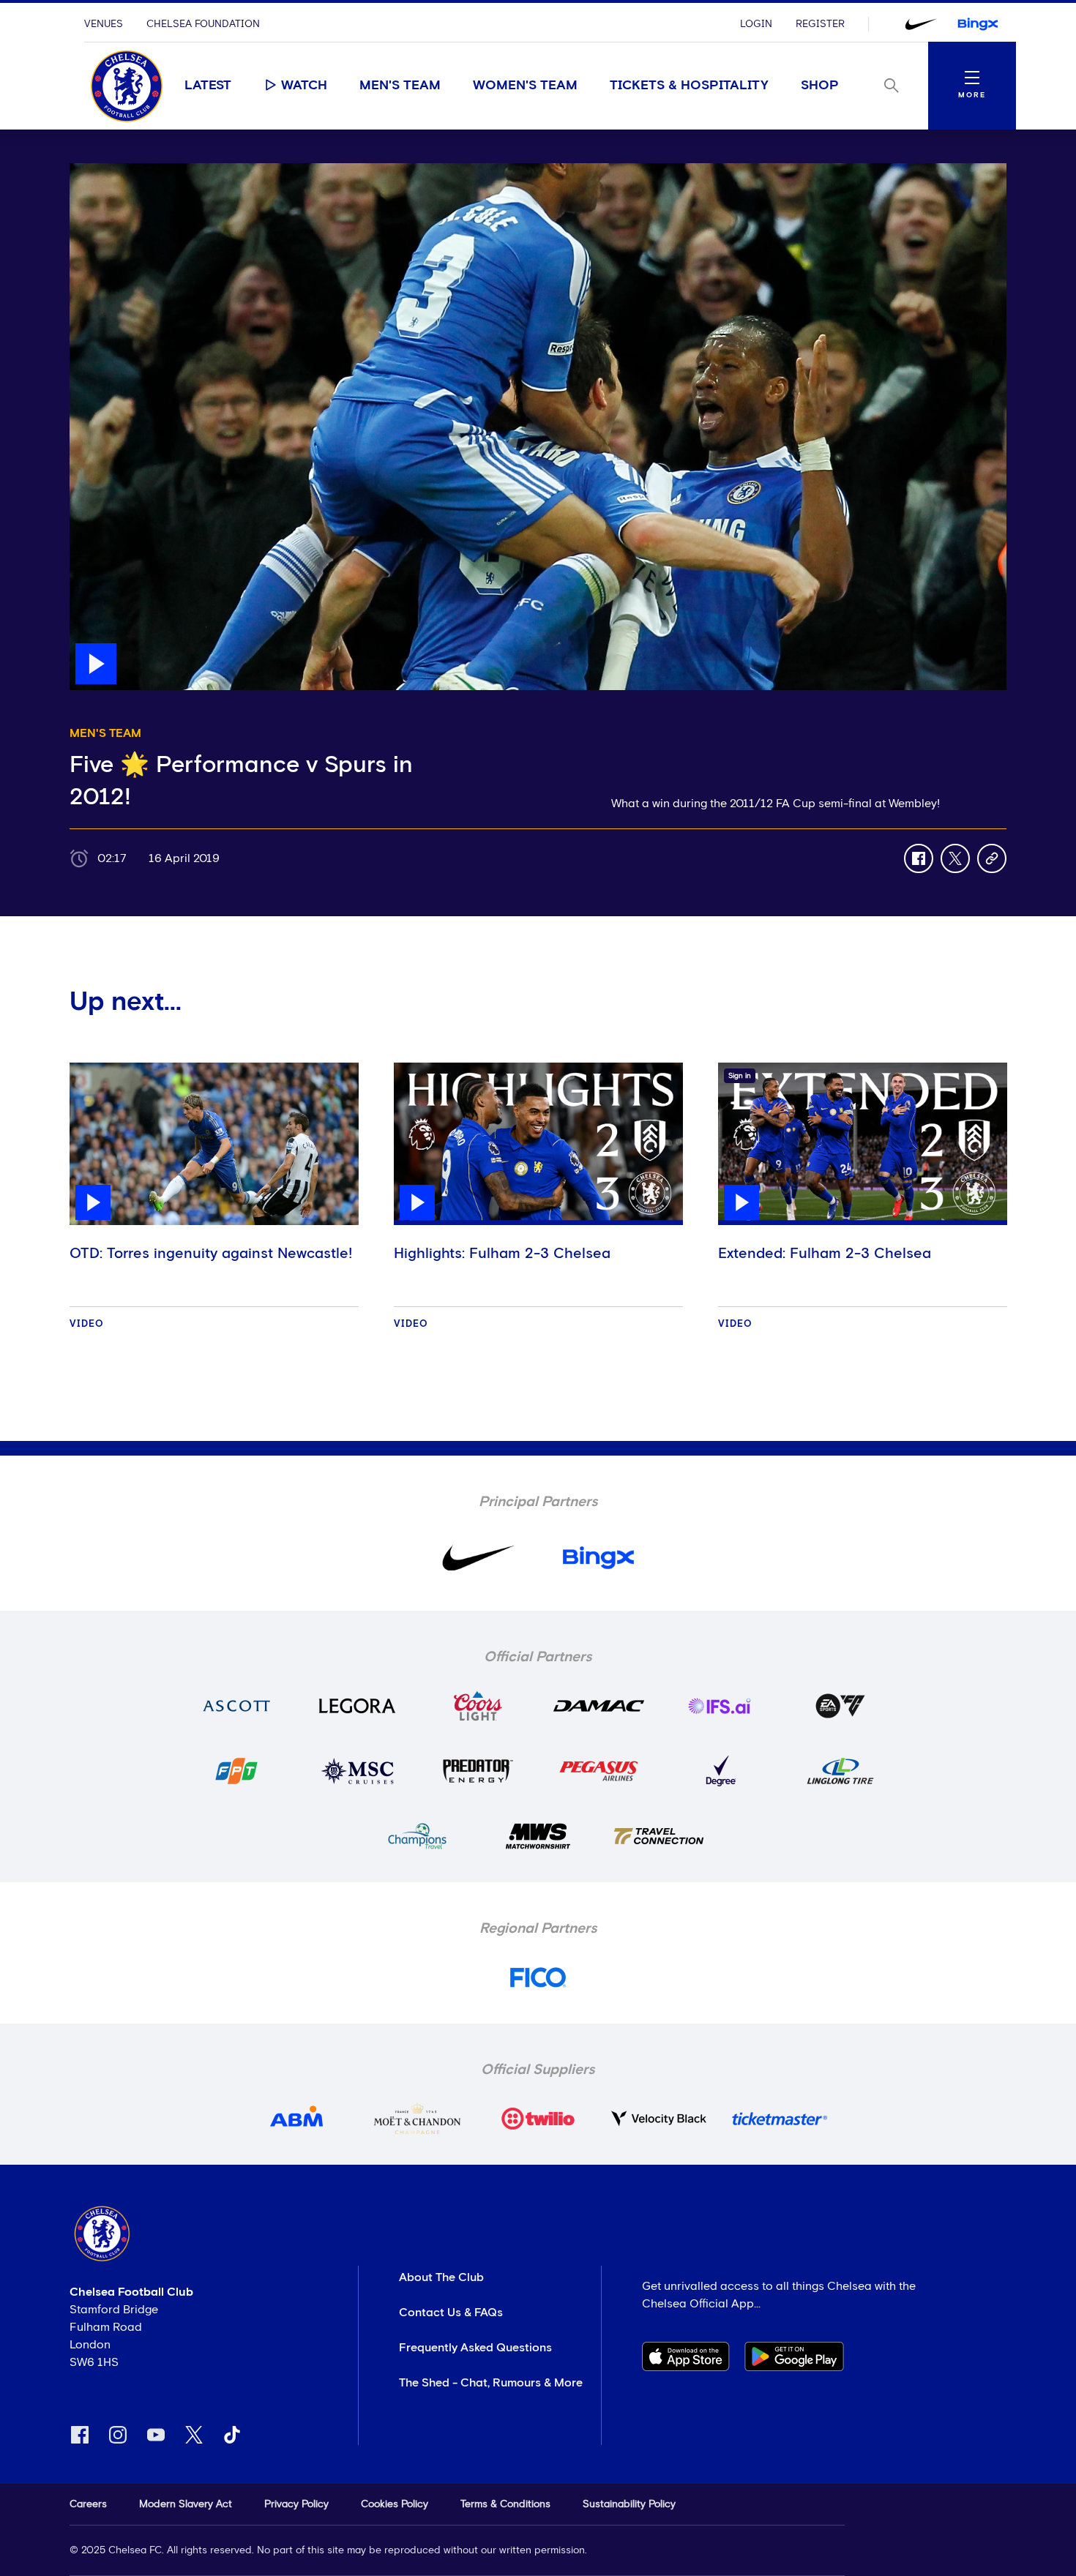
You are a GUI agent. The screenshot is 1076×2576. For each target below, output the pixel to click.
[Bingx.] (978, 24)
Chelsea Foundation (203, 24)
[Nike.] (921, 24)
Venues (104, 24)
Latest (208, 86)
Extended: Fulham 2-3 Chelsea (825, 1254)
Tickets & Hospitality (689, 86)
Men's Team (400, 86)
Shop (820, 86)
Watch (304, 86)
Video (87, 1324)
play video (98, 171)
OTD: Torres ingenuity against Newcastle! (211, 1254)
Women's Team (525, 86)
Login (756, 24)
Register (820, 24)
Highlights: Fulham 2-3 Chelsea (502, 1254)
